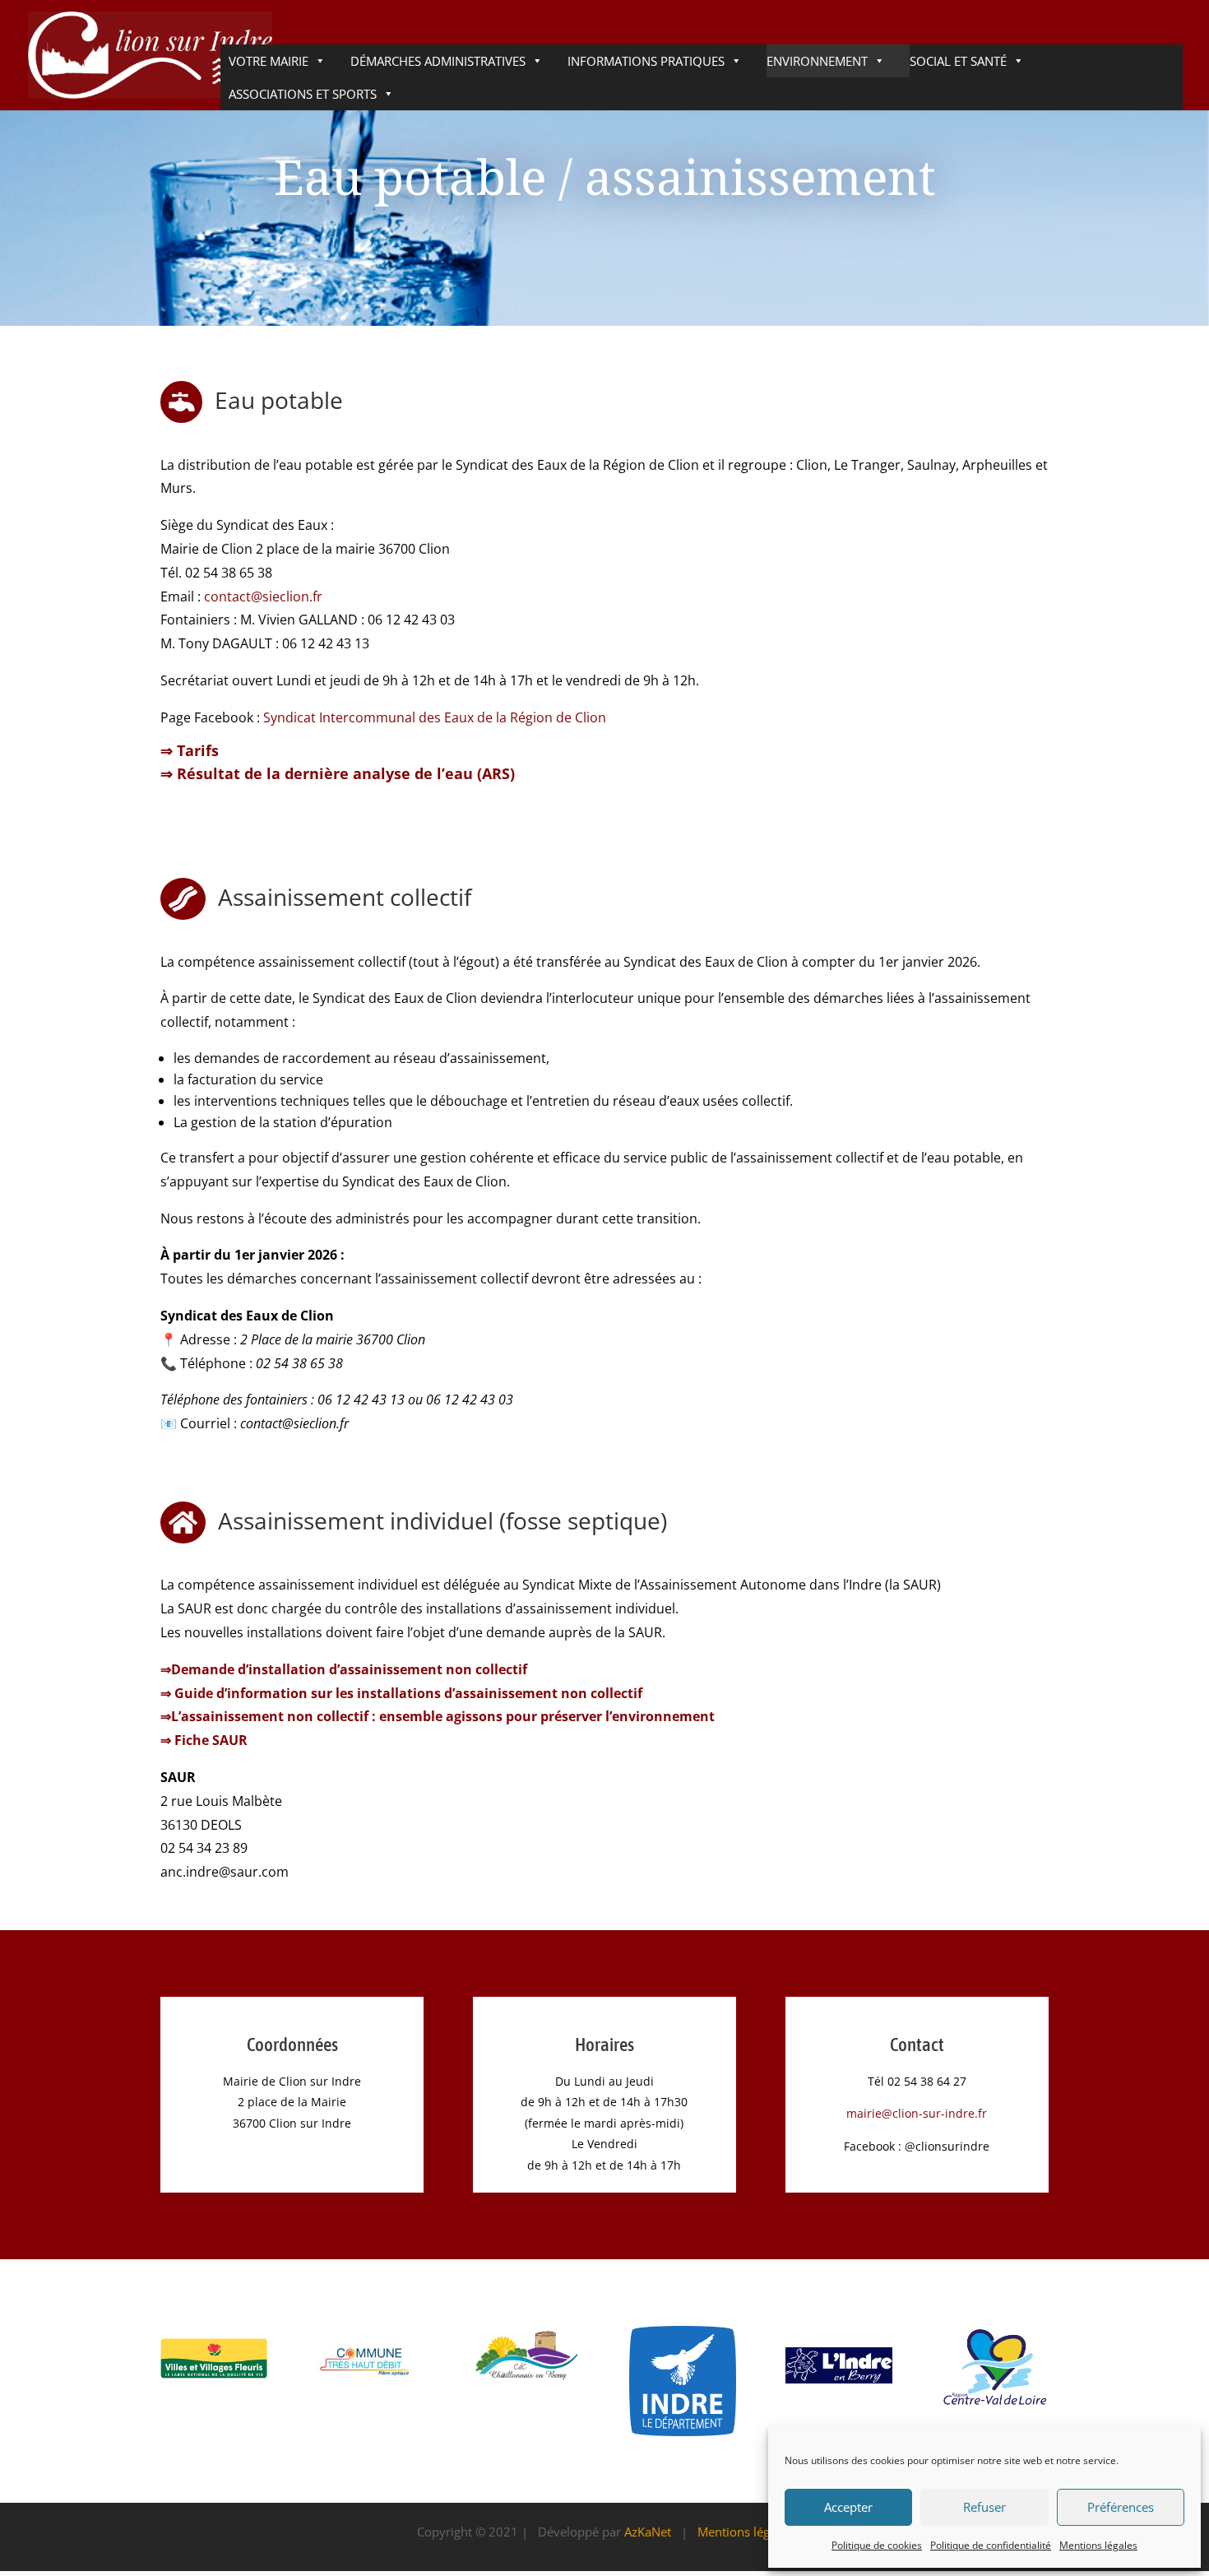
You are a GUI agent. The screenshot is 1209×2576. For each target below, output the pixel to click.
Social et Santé (958, 61)
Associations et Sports (303, 94)
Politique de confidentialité (991, 2545)
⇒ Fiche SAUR (204, 1740)
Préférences (1121, 2507)
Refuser (984, 2507)
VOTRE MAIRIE (269, 61)
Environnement (817, 61)
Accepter (848, 2507)
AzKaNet (648, 2532)
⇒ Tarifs (190, 750)
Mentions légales (1098, 2545)
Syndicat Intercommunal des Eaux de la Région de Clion (435, 717)
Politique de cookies (877, 2545)
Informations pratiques (646, 61)
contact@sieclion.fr (263, 596)
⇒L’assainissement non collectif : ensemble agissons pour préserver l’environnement (438, 1716)
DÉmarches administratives (438, 61)
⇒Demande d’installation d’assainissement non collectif (344, 1669)
